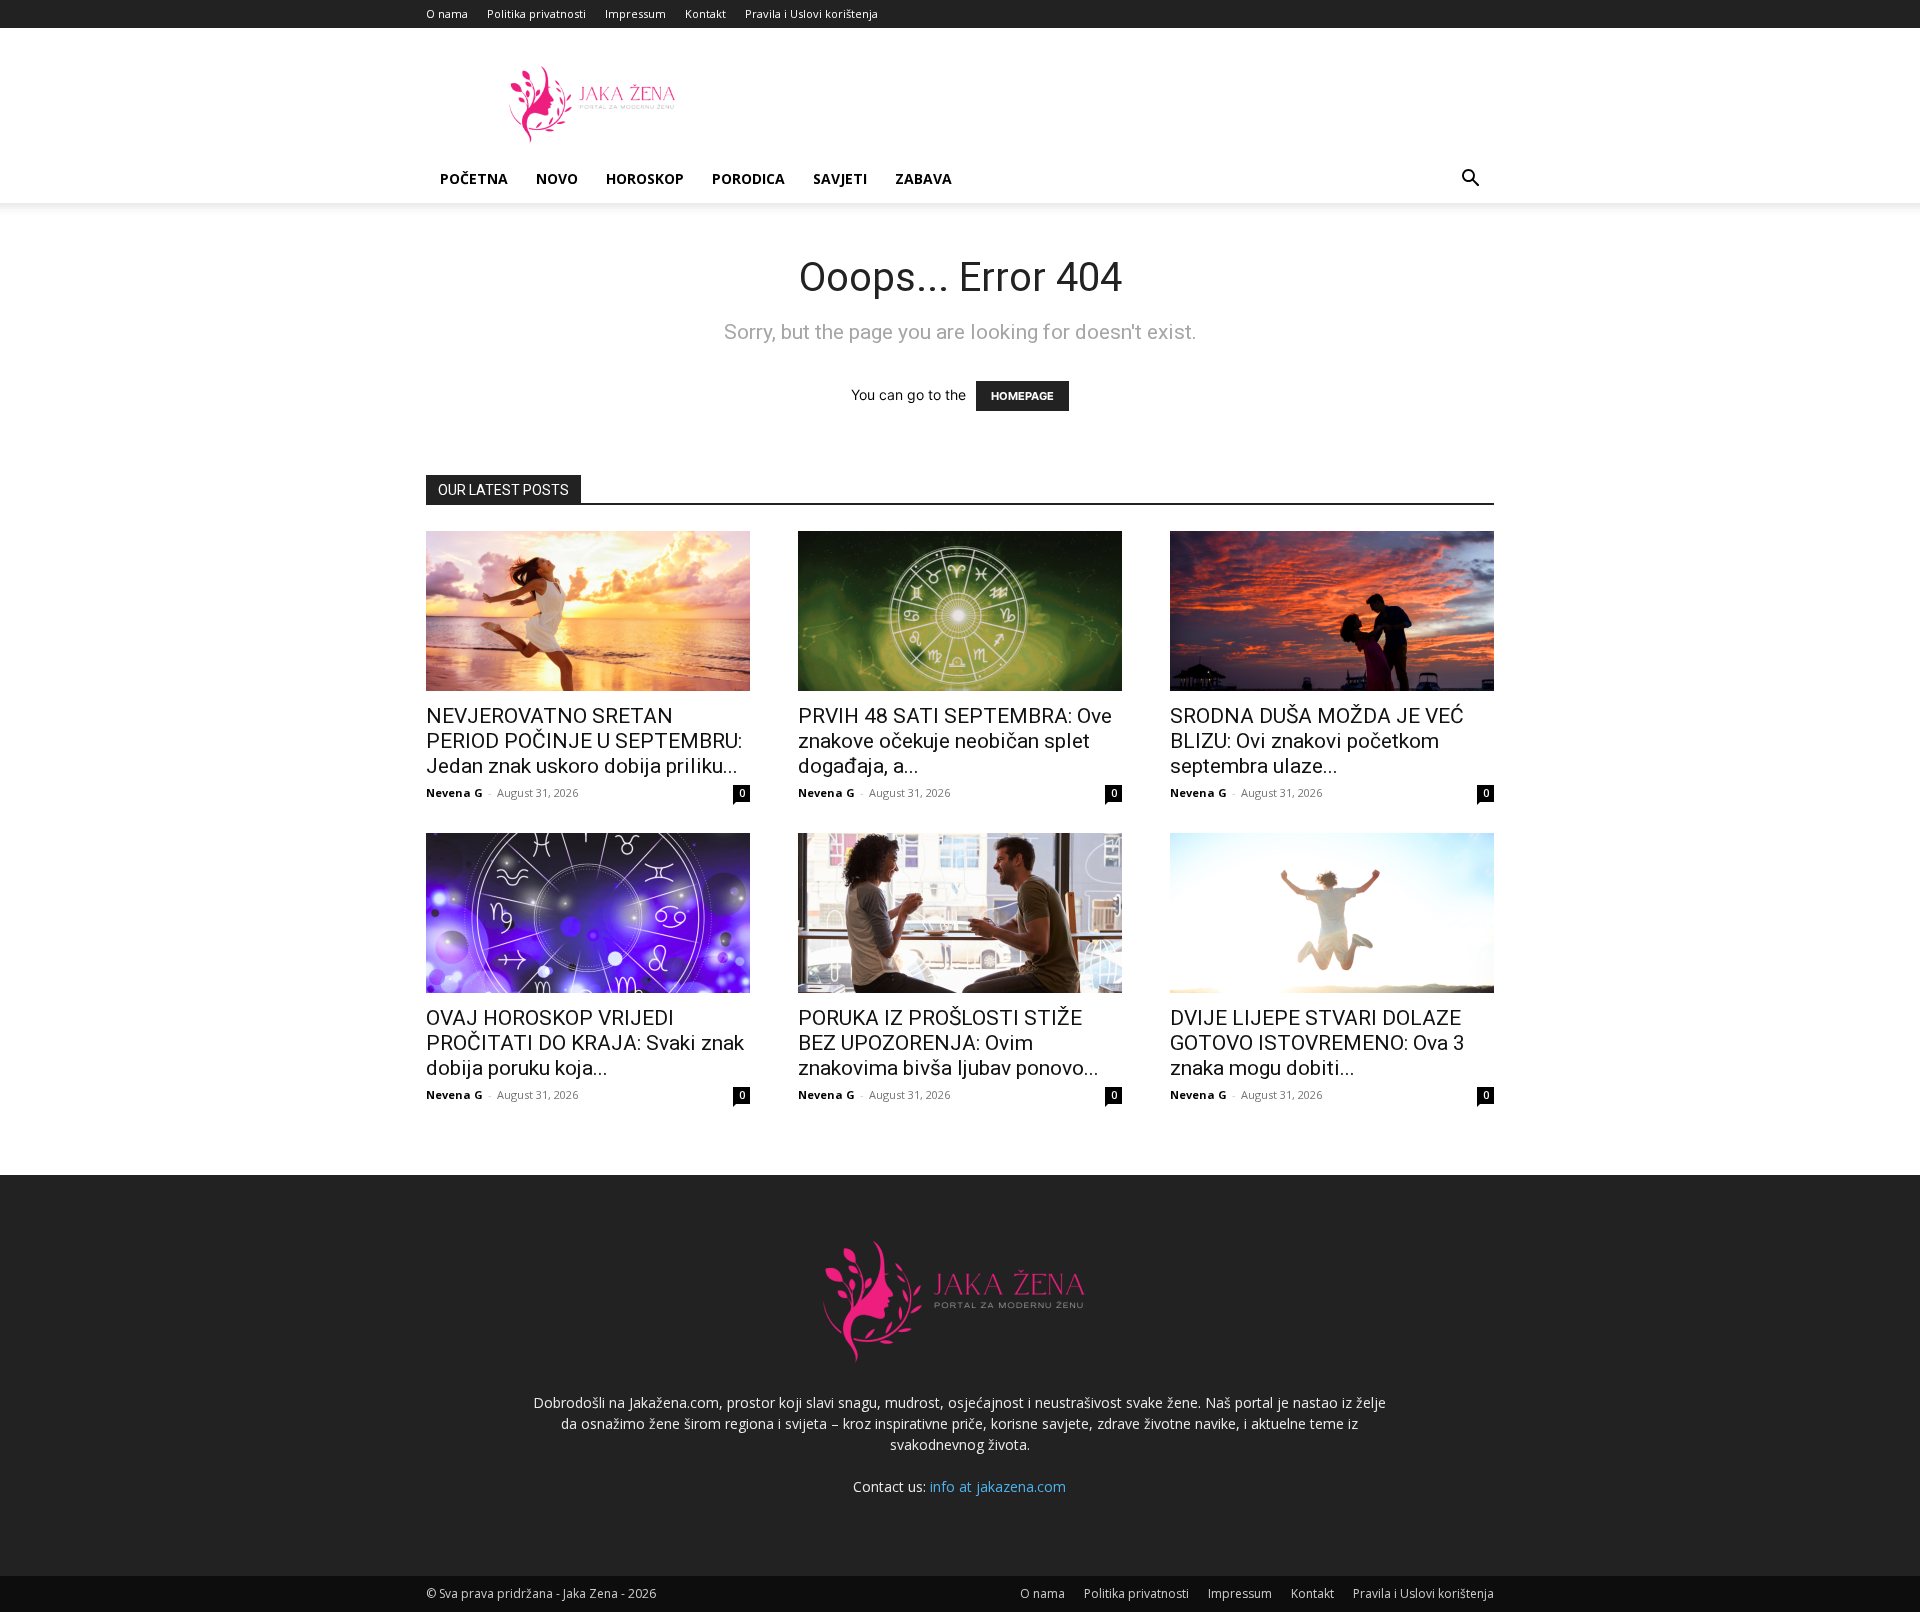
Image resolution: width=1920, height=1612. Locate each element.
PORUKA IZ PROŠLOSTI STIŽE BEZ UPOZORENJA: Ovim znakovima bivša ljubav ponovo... (948, 1043)
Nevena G (454, 792)
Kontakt (705, 13)
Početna (474, 178)
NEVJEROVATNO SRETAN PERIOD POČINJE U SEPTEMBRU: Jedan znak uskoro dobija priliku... (584, 741)
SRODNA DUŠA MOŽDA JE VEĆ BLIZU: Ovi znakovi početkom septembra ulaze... (1317, 741)
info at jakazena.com (998, 1486)
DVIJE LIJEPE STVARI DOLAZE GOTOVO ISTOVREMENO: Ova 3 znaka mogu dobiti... (1317, 1043)
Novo (557, 178)
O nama (447, 13)
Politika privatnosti (536, 13)
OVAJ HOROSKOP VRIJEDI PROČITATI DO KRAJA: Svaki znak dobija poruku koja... (585, 1043)
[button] (1470, 180)
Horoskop (645, 178)
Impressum (635, 13)
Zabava (923, 178)
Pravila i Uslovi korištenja (811, 13)
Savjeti (840, 178)
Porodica (748, 178)
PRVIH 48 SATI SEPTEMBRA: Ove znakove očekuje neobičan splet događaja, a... (955, 741)
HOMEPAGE (1022, 396)
